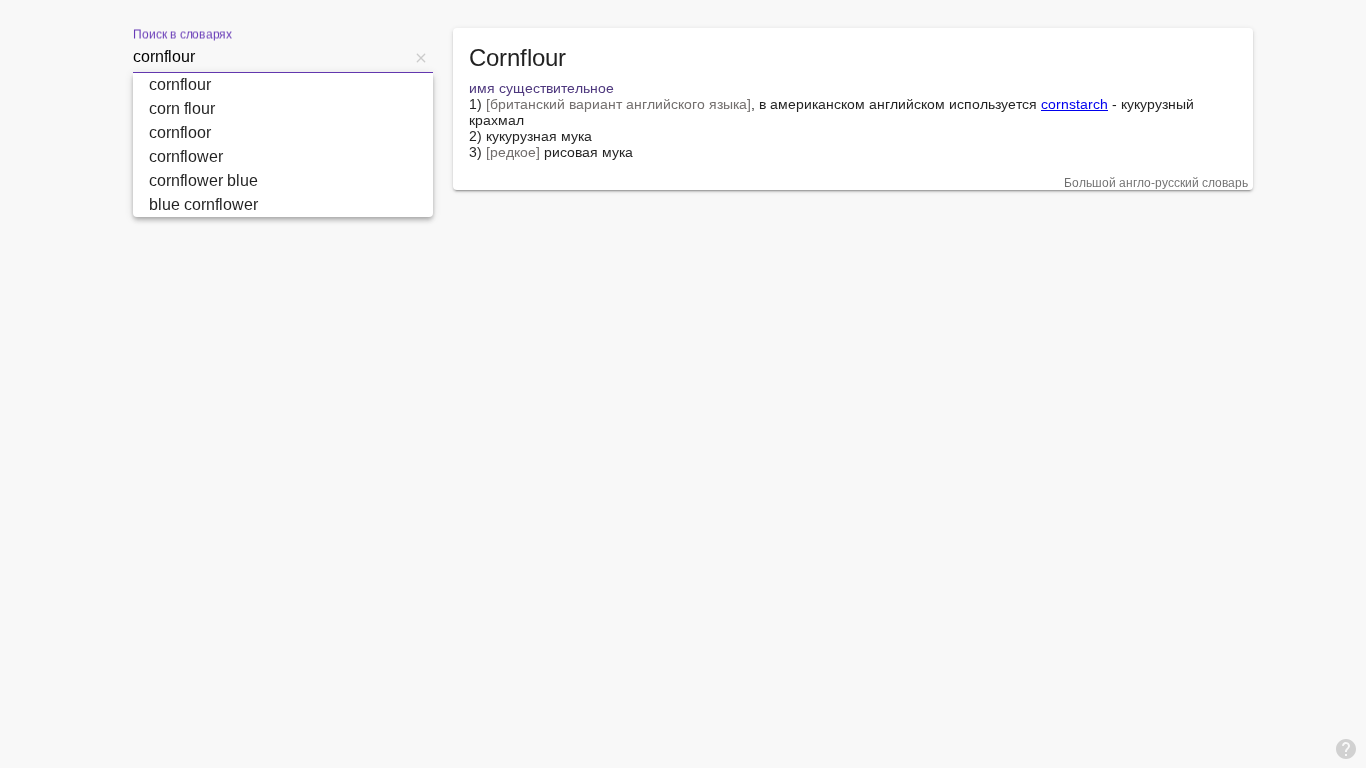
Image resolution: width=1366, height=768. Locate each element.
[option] (283, 85)
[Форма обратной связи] (1346, 748)
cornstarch (1074, 104)
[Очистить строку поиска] (421, 57)
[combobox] (271, 57)
